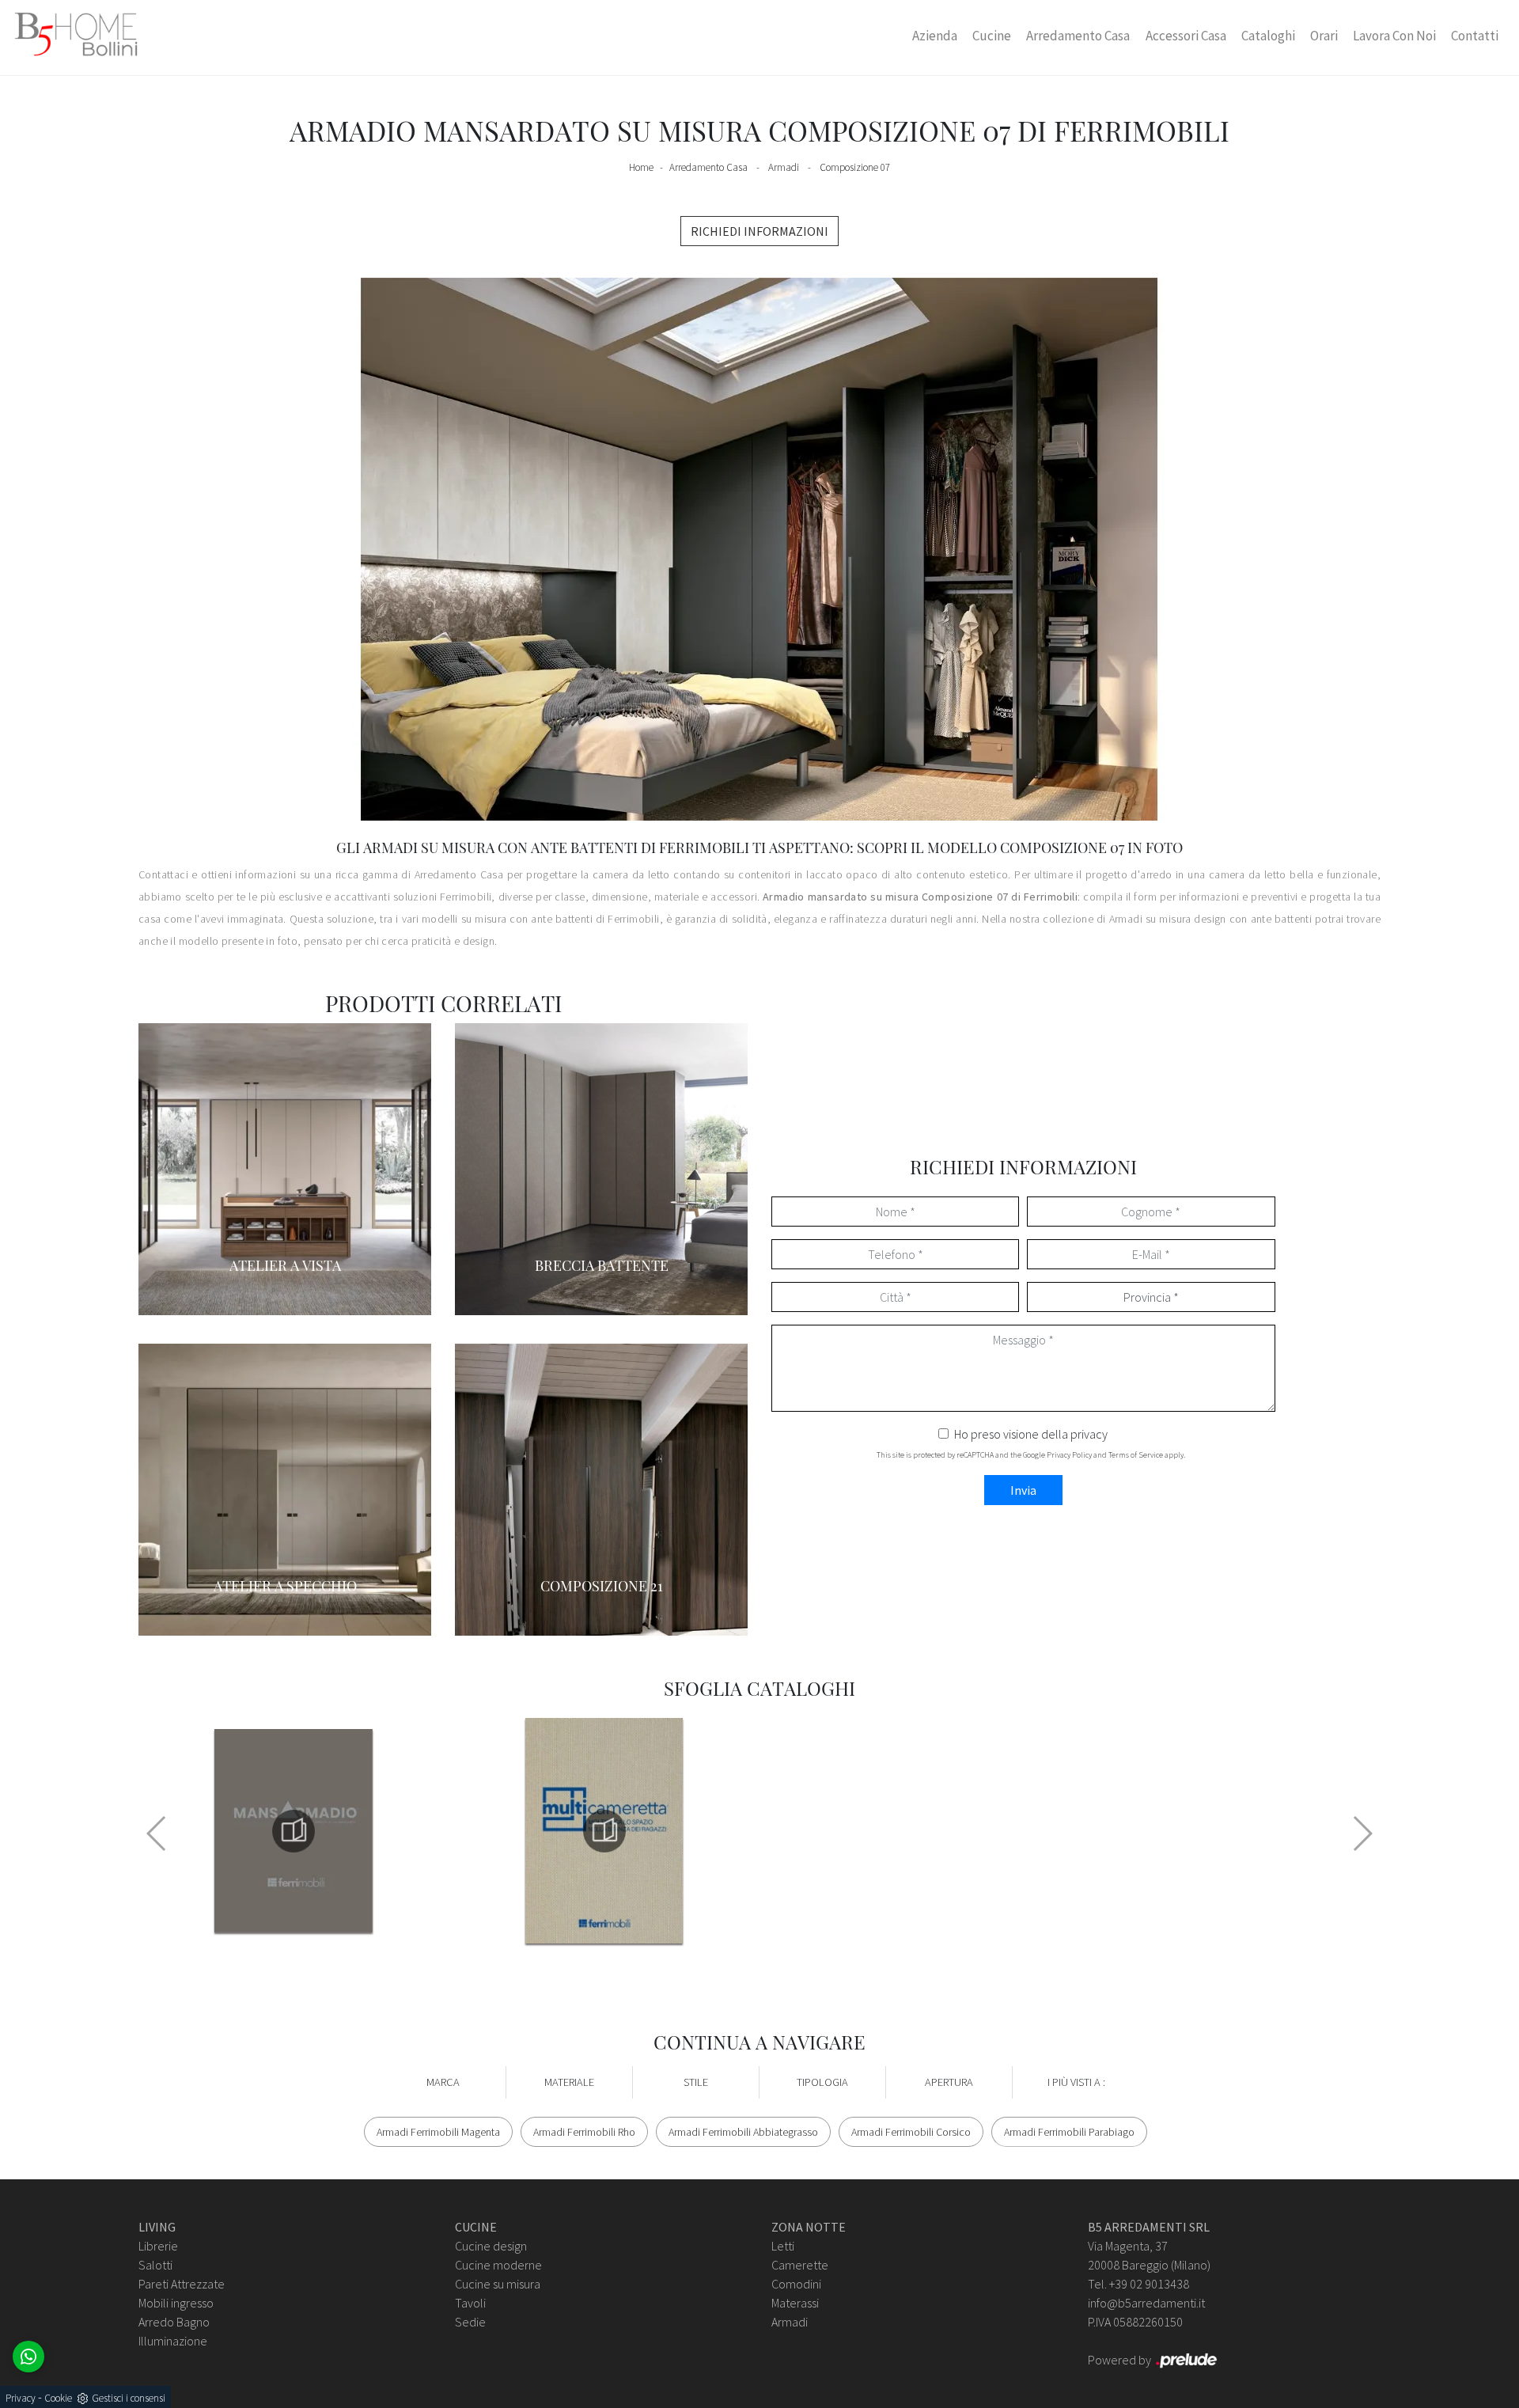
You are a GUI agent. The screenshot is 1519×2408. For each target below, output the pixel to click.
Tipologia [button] (822, 2082)
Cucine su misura (498, 2284)
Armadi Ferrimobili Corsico (911, 2132)
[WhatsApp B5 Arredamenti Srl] (28, 2357)
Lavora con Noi (1394, 36)
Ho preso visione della (1031, 1434)
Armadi (784, 167)
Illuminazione (173, 2341)
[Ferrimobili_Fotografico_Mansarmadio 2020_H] (294, 1831)
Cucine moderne (498, 2265)
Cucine (992, 36)
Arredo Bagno (174, 2322)
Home (641, 167)
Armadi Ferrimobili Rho (584, 2132)
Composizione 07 (855, 167)
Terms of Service (1136, 1455)
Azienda (935, 36)
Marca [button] (443, 2082)
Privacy (21, 2398)
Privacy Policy (1069, 1455)
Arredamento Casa (1078, 36)
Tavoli (470, 2303)
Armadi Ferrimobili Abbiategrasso (743, 2132)
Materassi (795, 2303)
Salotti (155, 2265)
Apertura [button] (949, 2082)
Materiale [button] (569, 2082)
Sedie (470, 2322)
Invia (1023, 1490)
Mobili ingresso (176, 2303)
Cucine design (491, 2246)
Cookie (58, 2398)
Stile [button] (696, 2082)
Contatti (1475, 36)
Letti (783, 2246)
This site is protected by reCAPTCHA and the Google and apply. (1031, 1455)
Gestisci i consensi (129, 2398)
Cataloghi (1268, 36)
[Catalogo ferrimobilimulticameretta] (604, 1831)
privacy (1089, 1434)
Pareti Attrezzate (182, 2284)
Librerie (158, 2246)
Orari (1324, 36)
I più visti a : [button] (1076, 2082)
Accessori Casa (1186, 36)
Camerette (800, 2265)
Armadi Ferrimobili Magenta (438, 2132)
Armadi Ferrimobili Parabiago (1069, 2132)
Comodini (796, 2284)
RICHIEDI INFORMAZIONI (759, 231)
